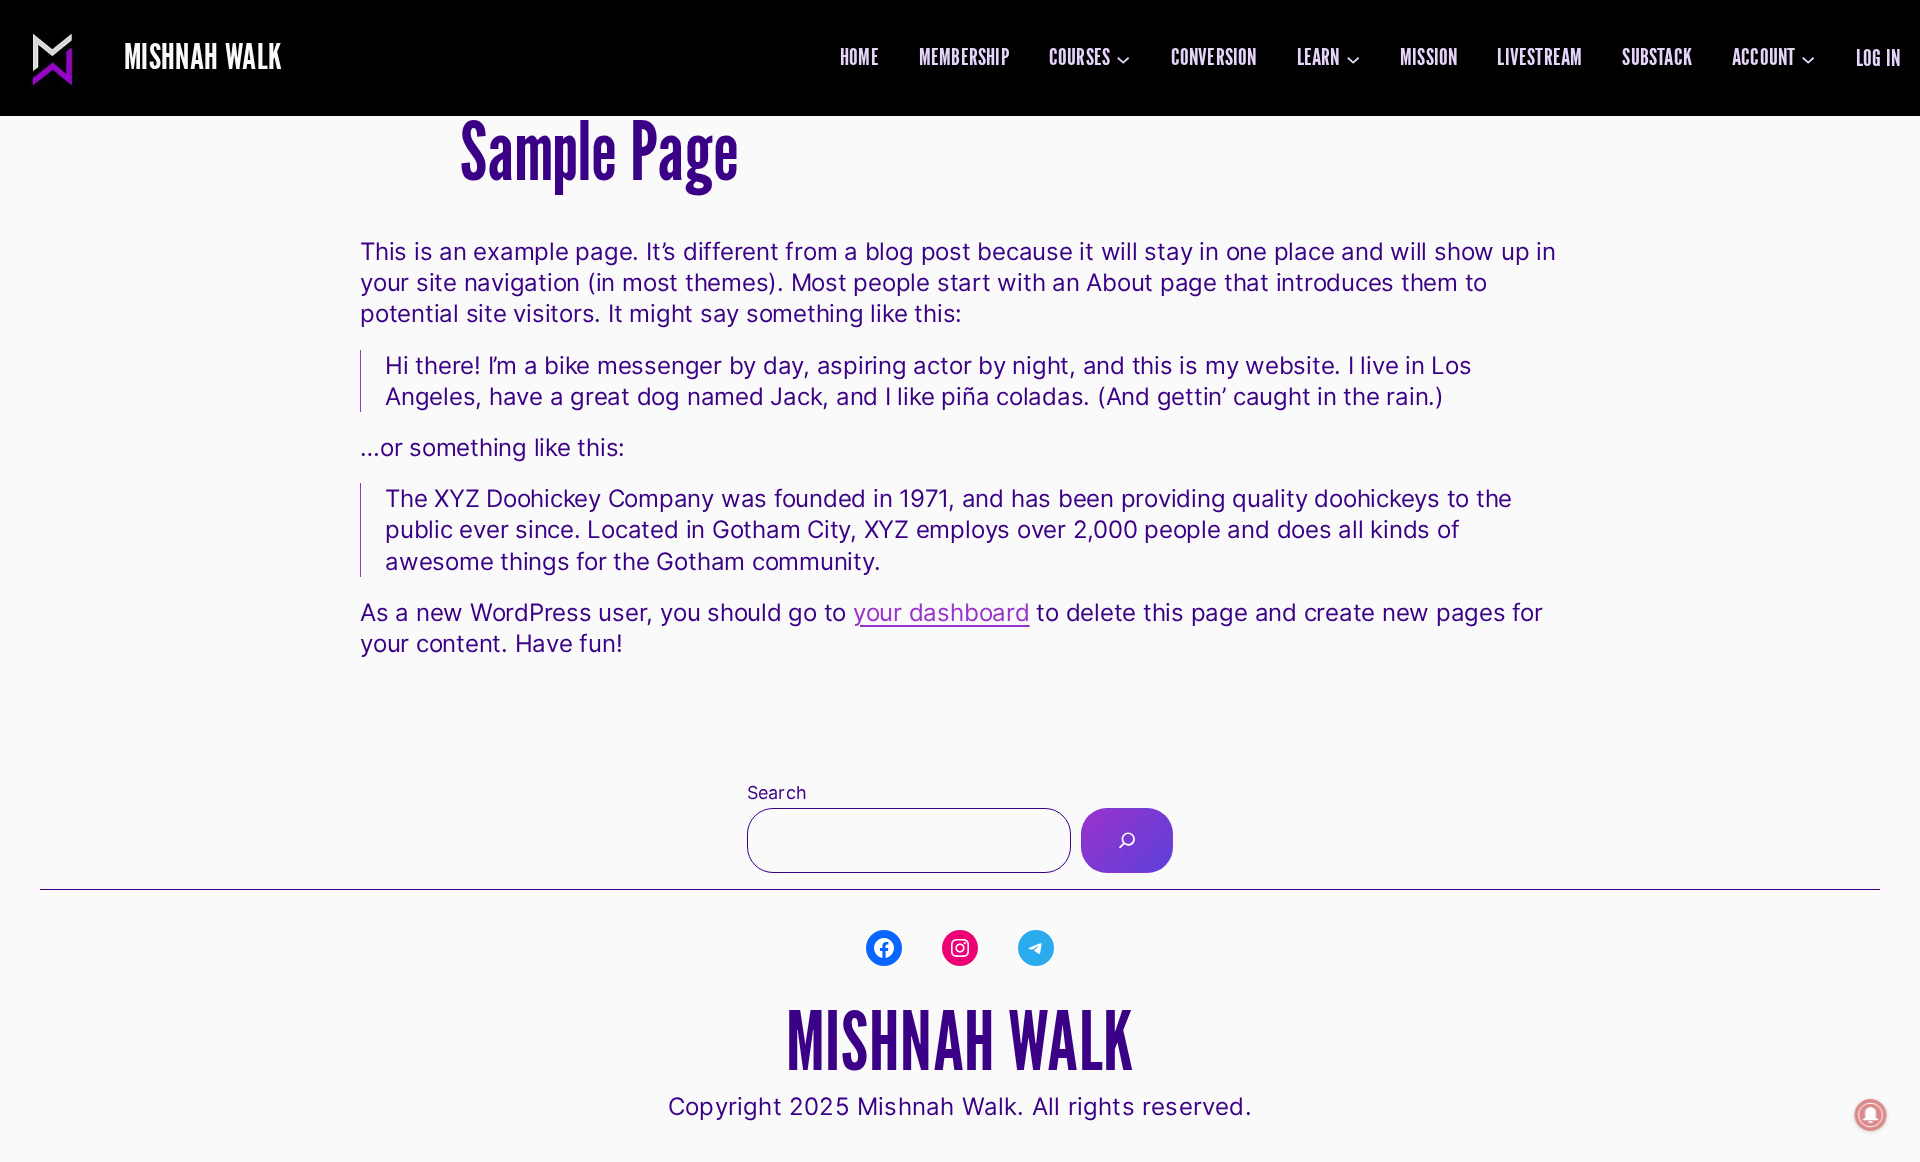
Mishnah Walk (203, 58)
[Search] (1127, 840)
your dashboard (941, 612)
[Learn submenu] (1353, 58)
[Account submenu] (1808, 58)
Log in (1878, 59)
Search (777, 792)
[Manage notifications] (1871, 1115)
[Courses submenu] (1123, 58)
